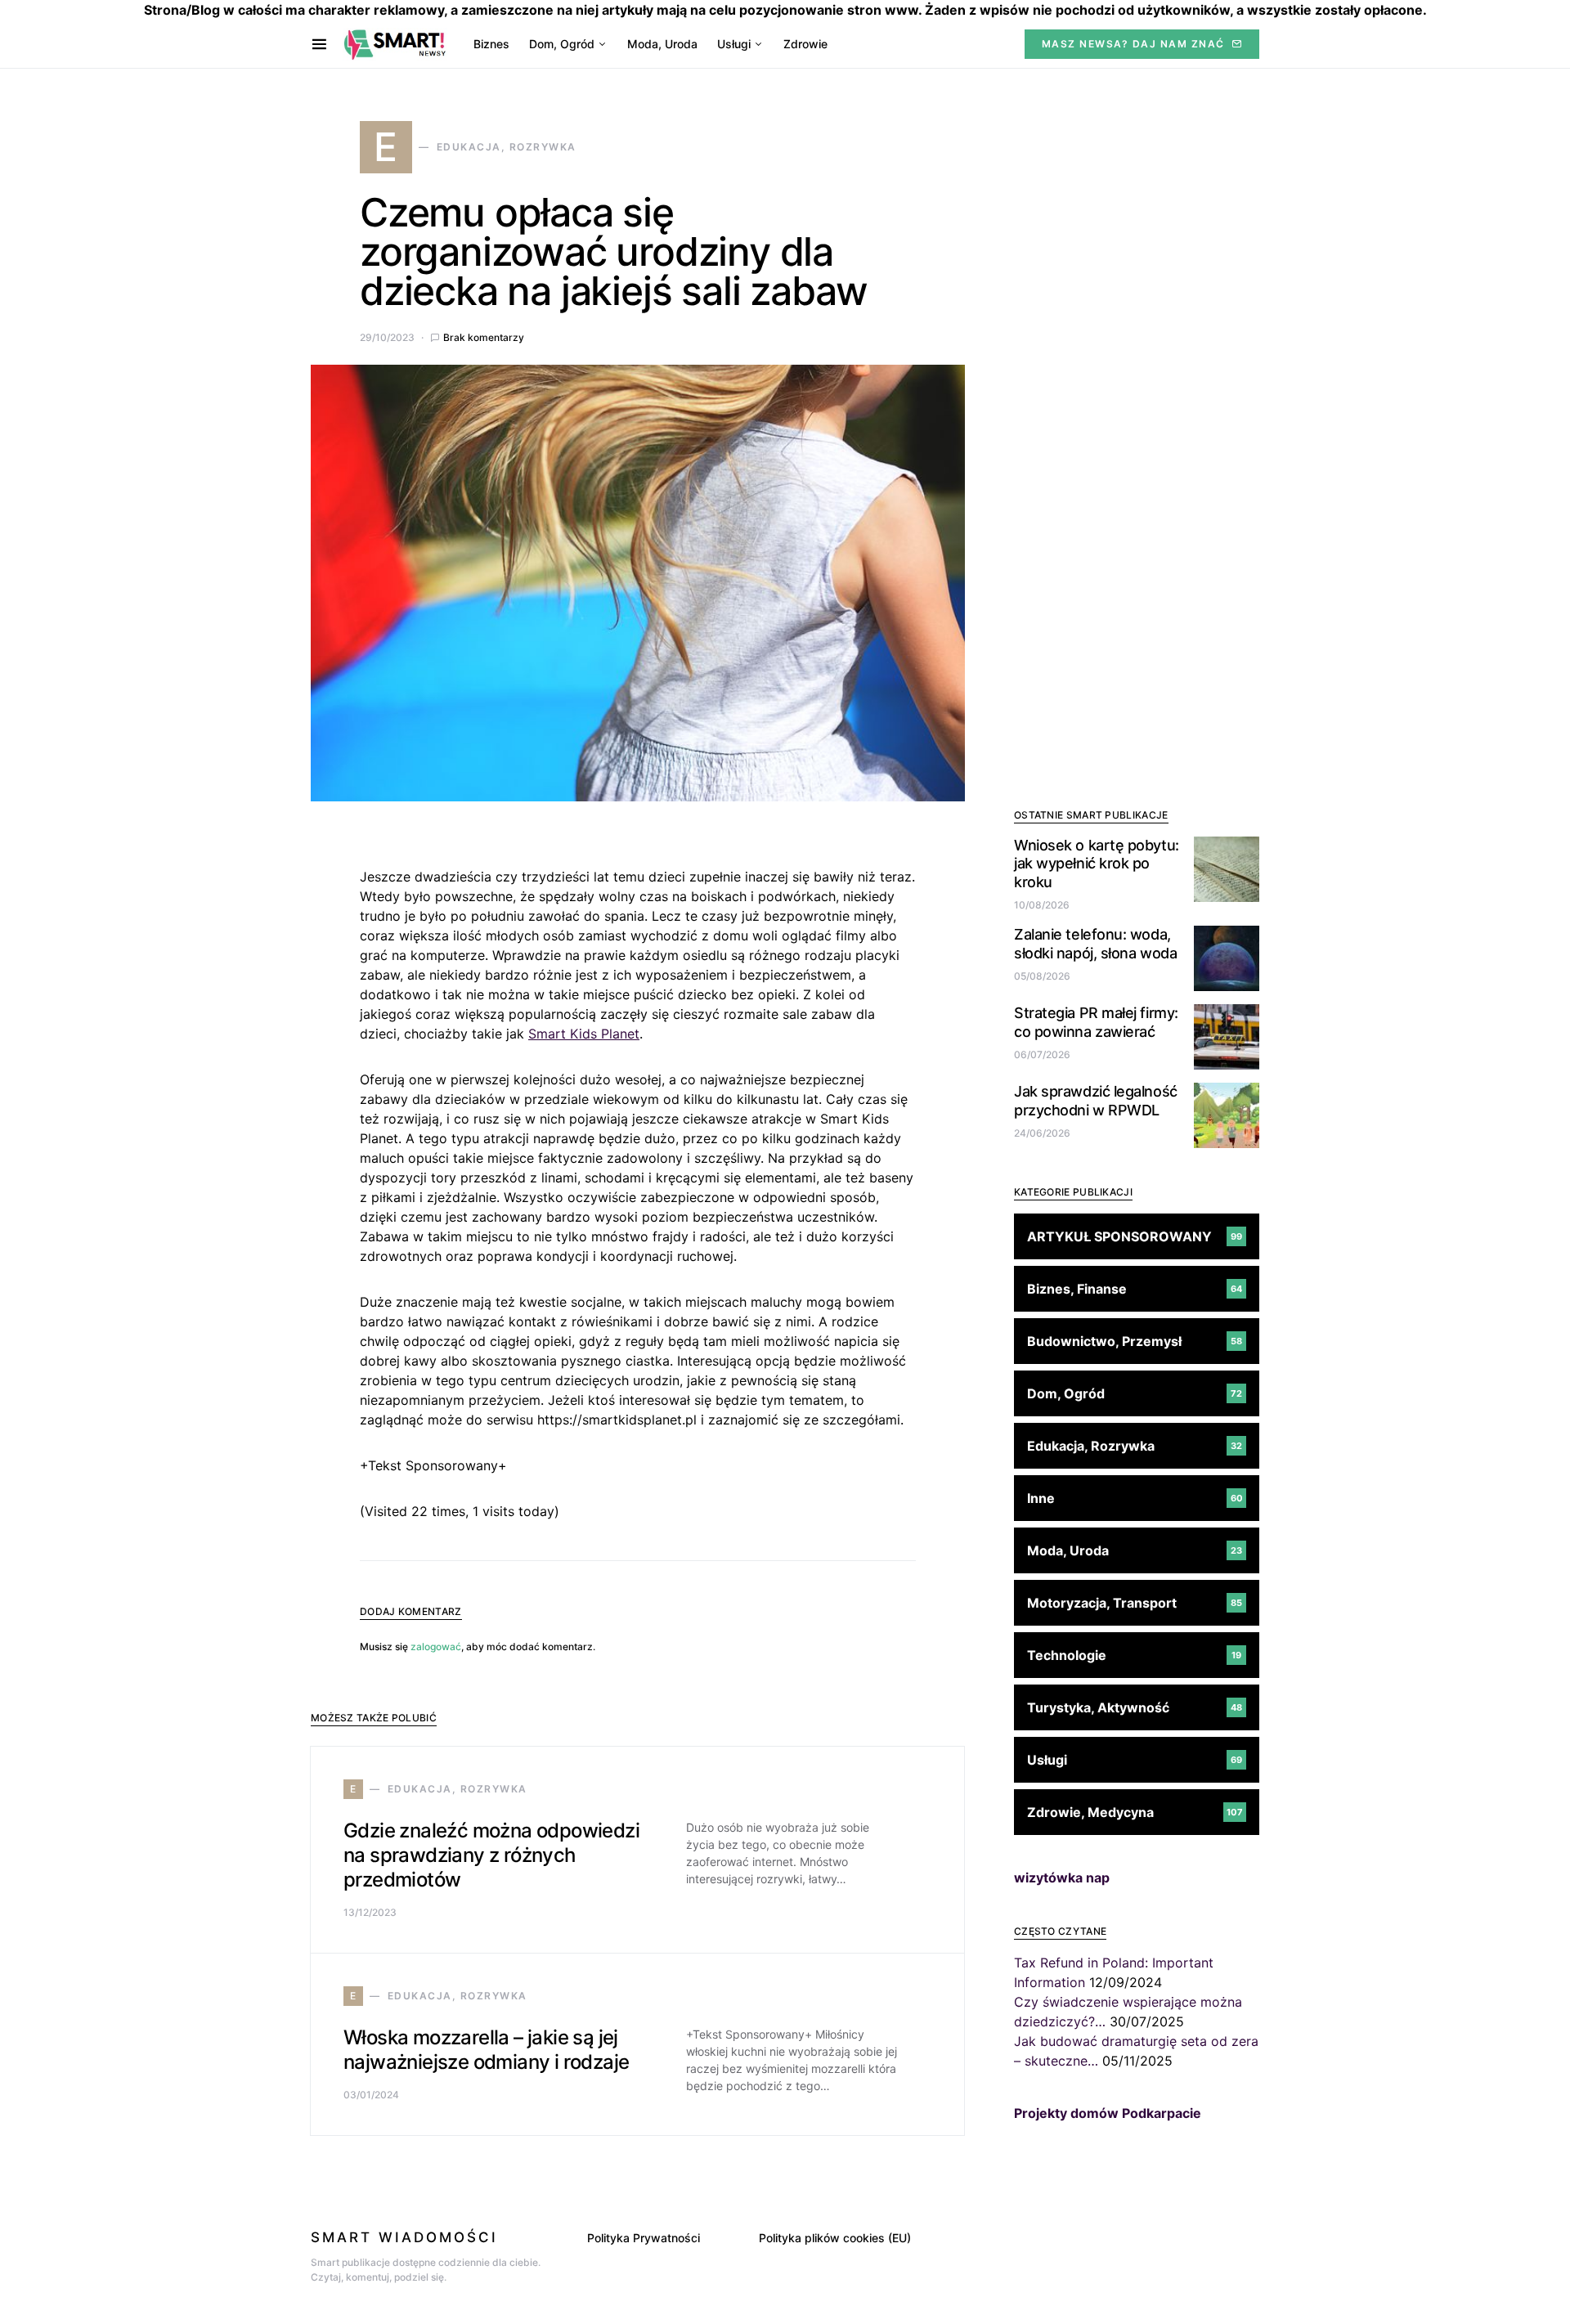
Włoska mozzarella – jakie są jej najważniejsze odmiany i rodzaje (486, 2050)
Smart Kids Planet (584, 1034)
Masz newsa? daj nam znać (1133, 44)
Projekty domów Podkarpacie (1108, 2113)
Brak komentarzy (484, 337)
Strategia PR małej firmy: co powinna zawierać (1096, 1022)
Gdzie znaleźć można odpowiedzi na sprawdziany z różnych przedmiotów (491, 1855)
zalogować (436, 1647)
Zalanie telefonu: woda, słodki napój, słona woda (1095, 944)
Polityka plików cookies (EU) (835, 2238)
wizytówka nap (1062, 1878)
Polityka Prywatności (644, 2238)
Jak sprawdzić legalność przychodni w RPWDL (1096, 1101)
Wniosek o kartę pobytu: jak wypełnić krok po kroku (1097, 864)
